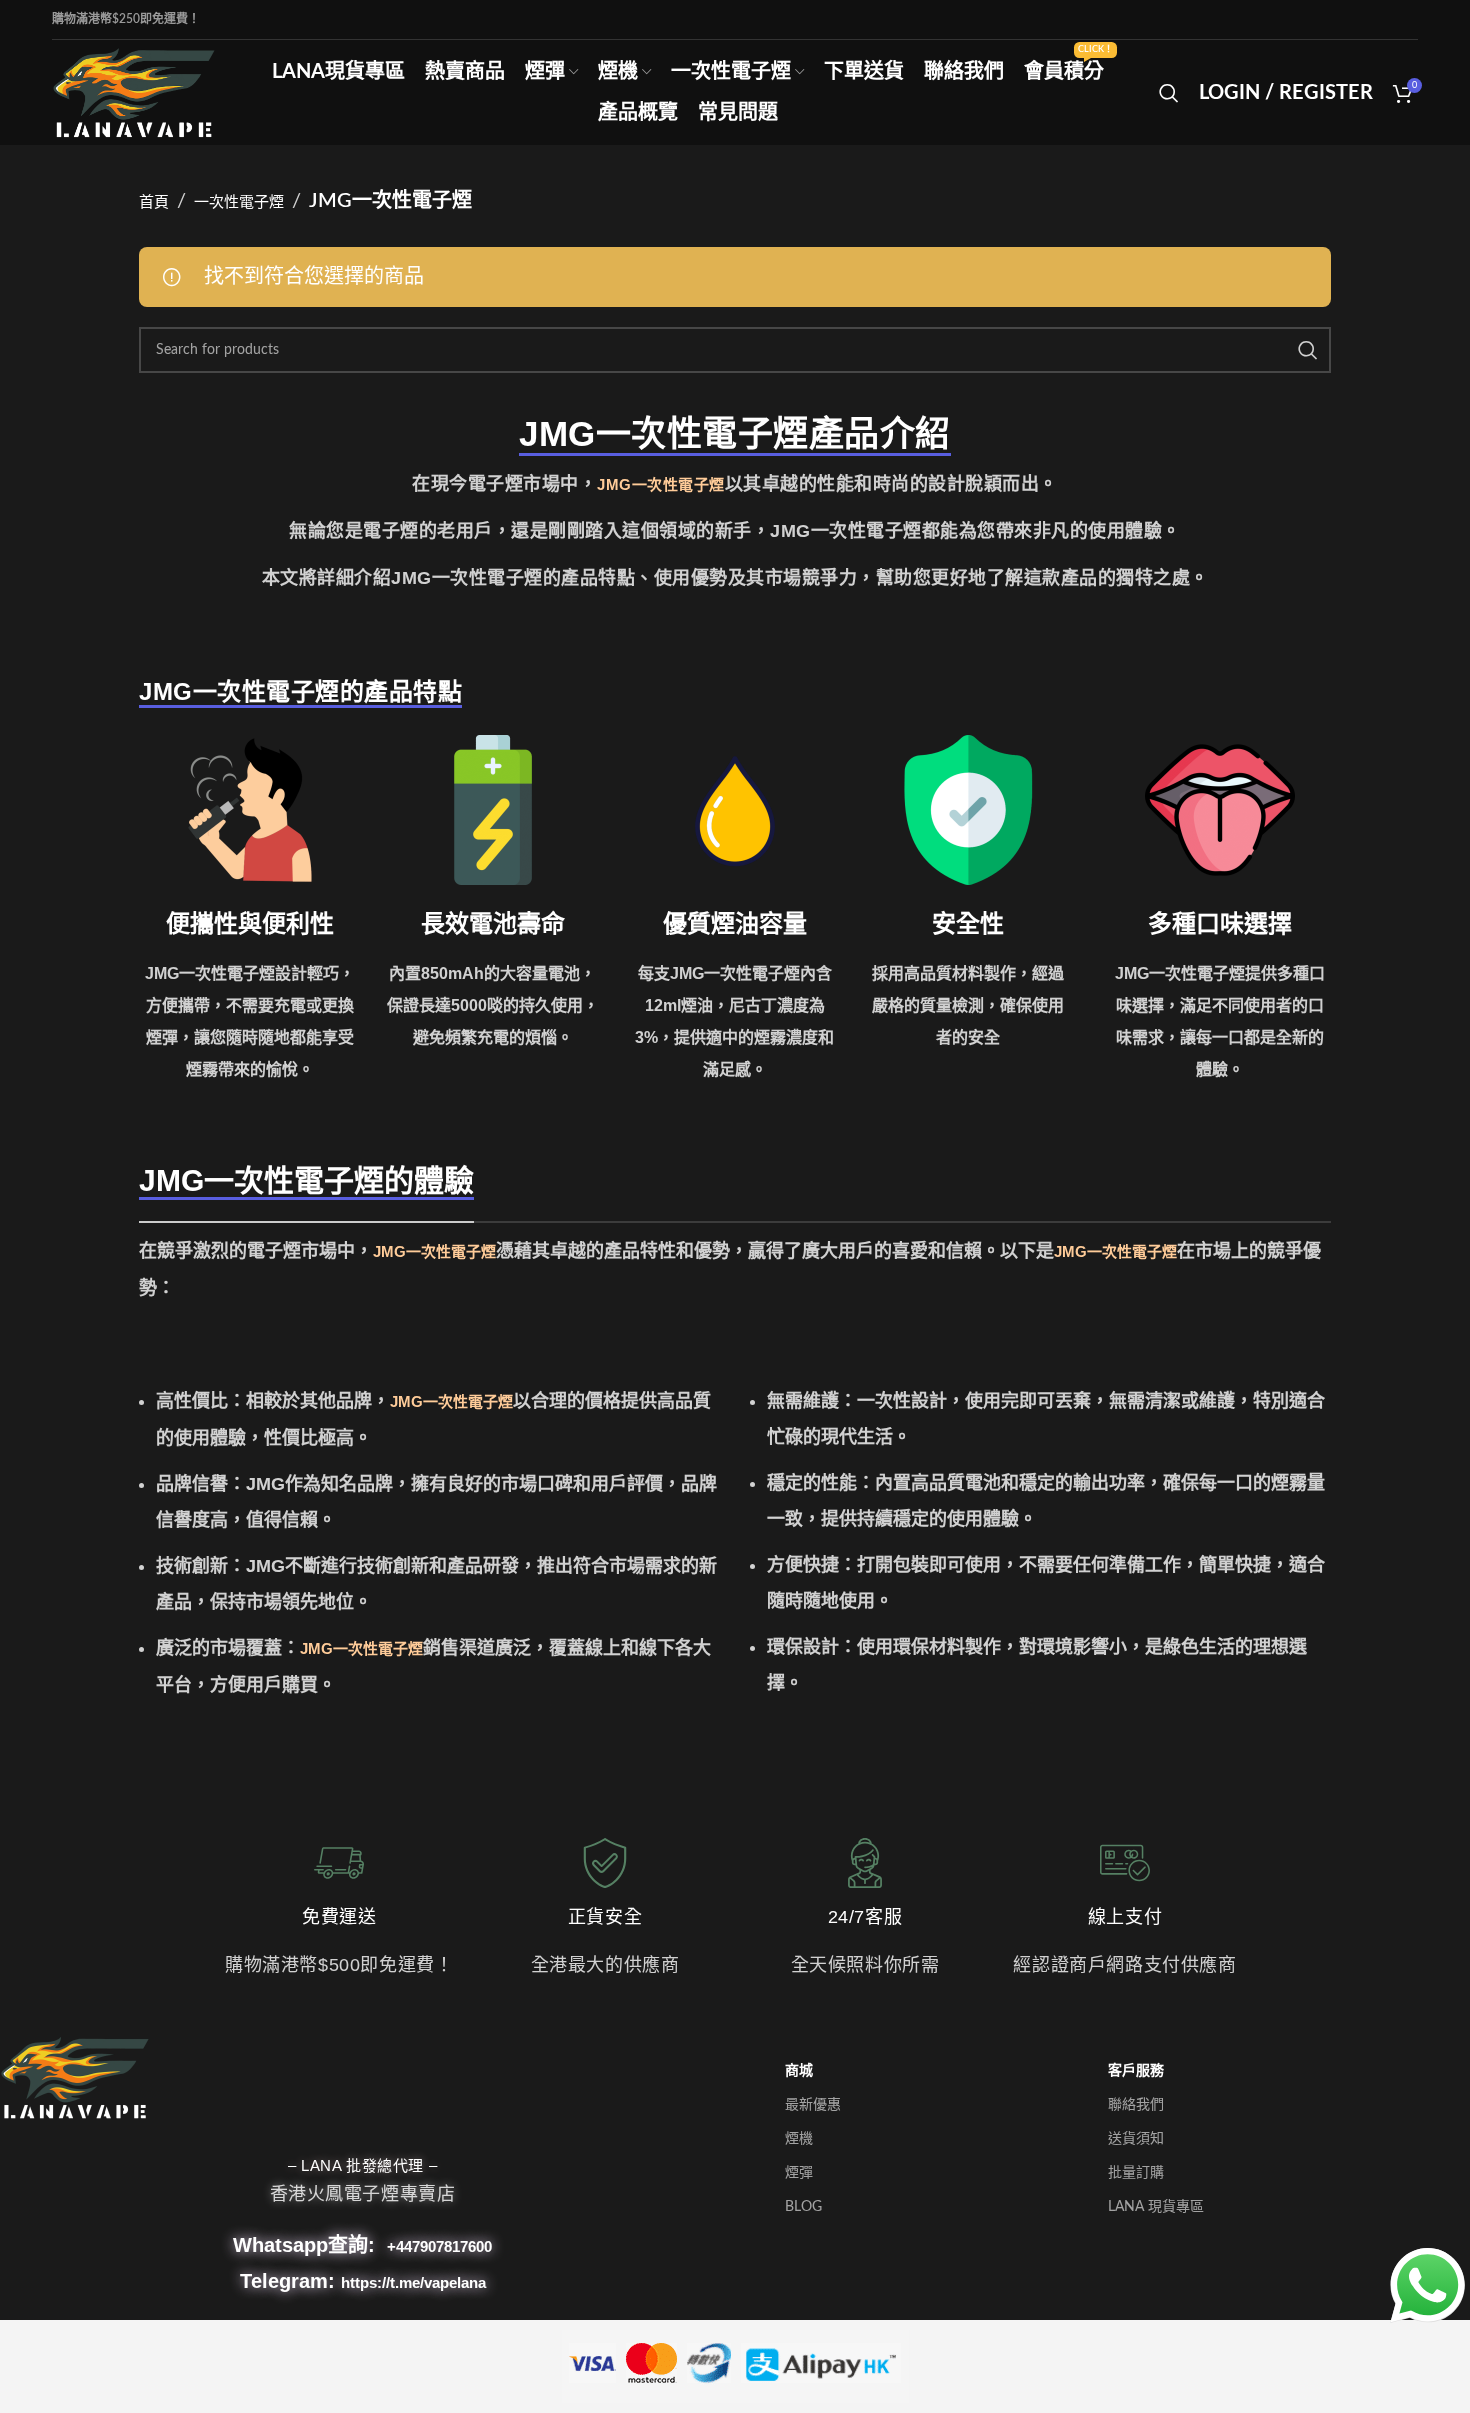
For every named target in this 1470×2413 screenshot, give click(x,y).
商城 (799, 2071)
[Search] (1169, 93)
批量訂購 (1136, 2173)
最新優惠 (813, 2105)
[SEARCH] (1308, 350)
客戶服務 (1136, 2071)
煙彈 (799, 2173)
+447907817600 (439, 2246)
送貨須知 (1136, 2139)
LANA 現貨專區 (1156, 2207)
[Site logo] (134, 91)
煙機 (799, 2139)
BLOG (803, 2207)
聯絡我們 (1136, 2105)
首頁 (154, 202)
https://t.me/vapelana (413, 2282)
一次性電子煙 (239, 202)
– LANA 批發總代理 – (362, 2165)
